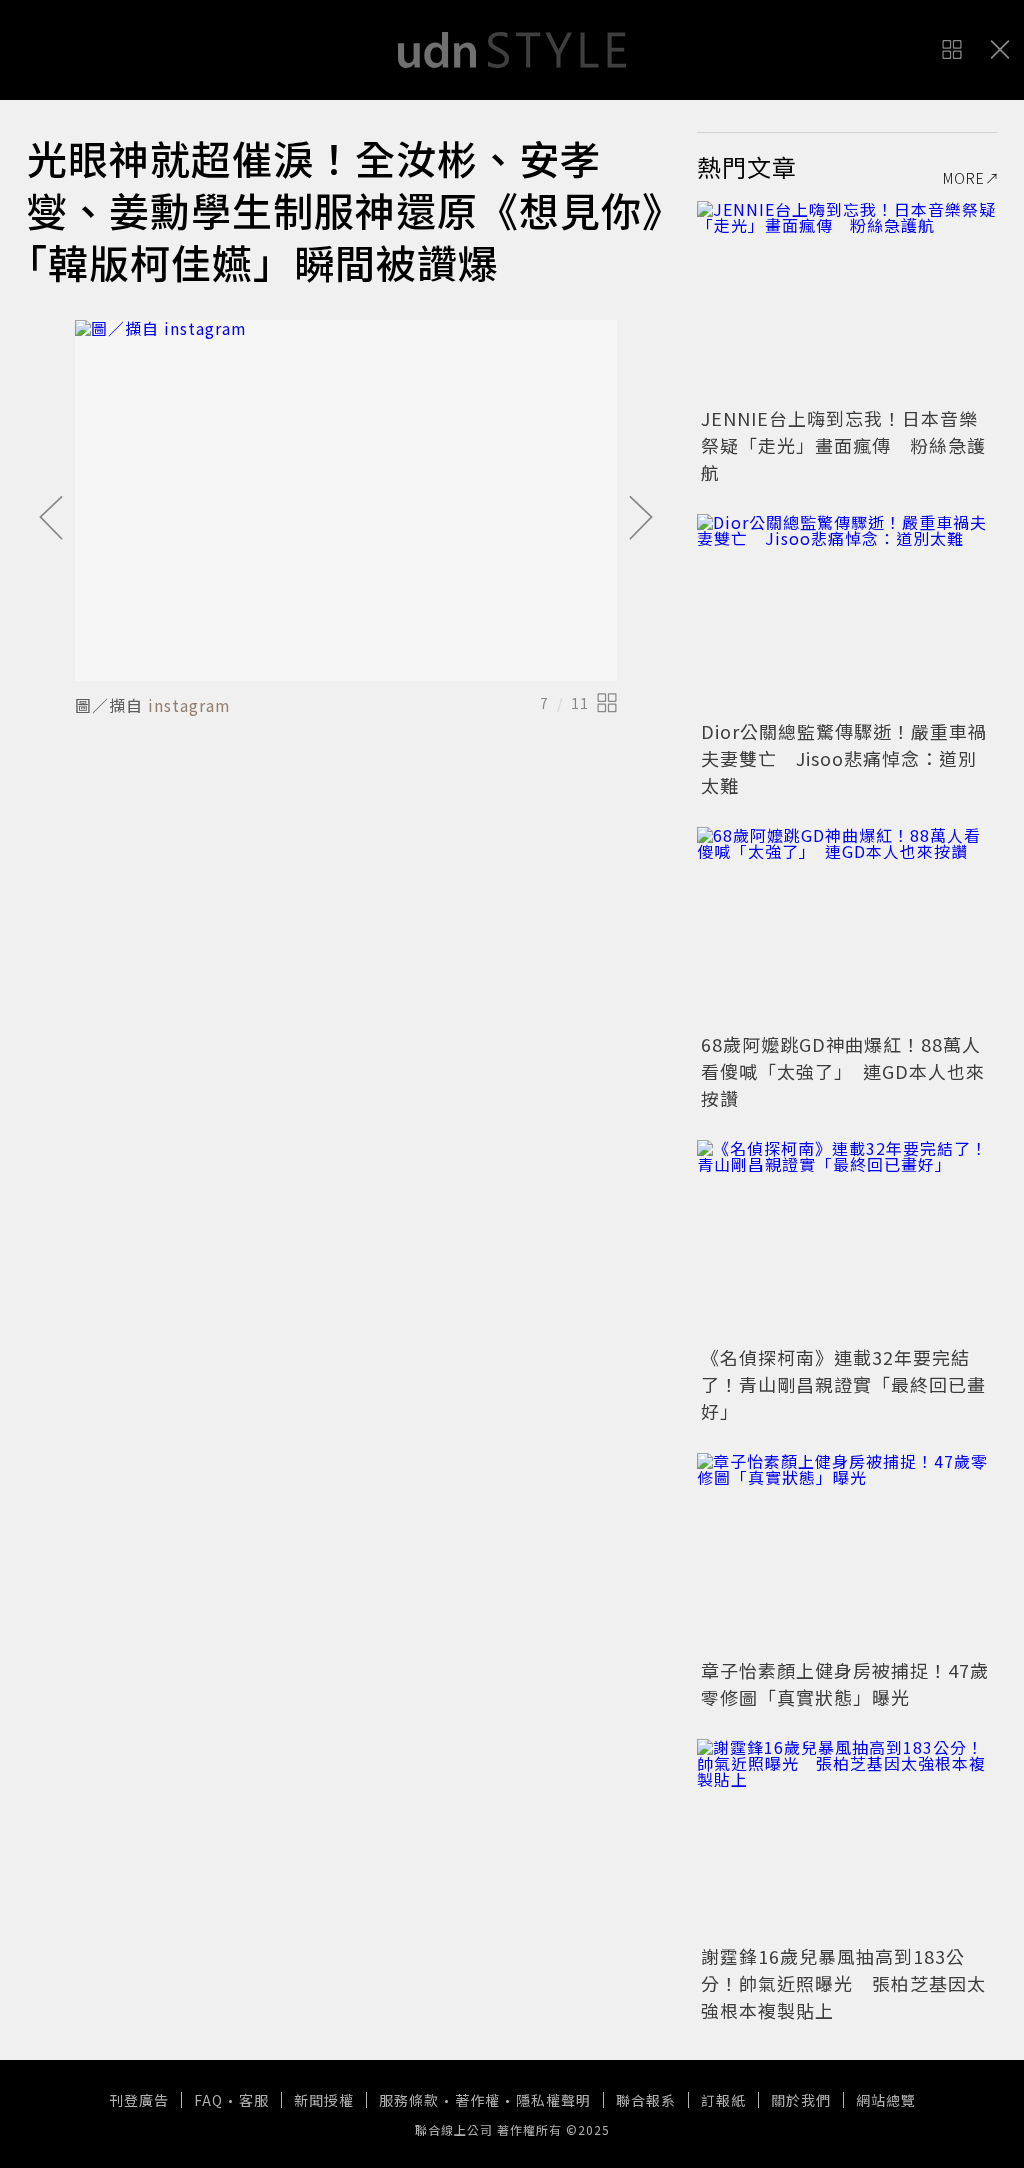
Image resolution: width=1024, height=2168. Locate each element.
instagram (189, 705)
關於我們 (801, 2100)
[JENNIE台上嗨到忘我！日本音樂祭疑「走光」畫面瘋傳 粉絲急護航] (847, 301)
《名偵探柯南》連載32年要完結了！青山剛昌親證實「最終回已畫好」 (843, 1384)
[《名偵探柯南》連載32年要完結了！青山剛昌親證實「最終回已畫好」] (847, 1240)
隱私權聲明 (553, 2100)
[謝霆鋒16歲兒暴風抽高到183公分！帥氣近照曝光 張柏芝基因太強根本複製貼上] (847, 1839)
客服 (254, 2100)
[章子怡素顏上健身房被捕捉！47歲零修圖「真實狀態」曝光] (847, 1553)
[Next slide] (641, 519)
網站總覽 (886, 2100)
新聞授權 (324, 2100)
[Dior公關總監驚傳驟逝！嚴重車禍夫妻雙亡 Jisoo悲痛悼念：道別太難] (847, 614)
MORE (964, 178)
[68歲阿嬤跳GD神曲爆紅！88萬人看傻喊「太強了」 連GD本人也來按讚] (847, 927)
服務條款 (409, 2100)
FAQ (208, 2100)
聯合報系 (646, 2100)
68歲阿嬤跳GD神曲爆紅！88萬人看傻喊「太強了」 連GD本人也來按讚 (843, 1071)
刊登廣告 (139, 2100)
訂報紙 (723, 2100)
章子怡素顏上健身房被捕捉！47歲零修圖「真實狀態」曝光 (845, 1683)
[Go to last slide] (51, 519)
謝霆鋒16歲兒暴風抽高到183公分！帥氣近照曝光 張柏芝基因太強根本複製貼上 (843, 1983)
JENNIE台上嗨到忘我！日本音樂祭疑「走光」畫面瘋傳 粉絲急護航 (843, 445)
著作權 (477, 2100)
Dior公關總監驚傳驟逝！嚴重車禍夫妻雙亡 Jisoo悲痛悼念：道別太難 (844, 758)
